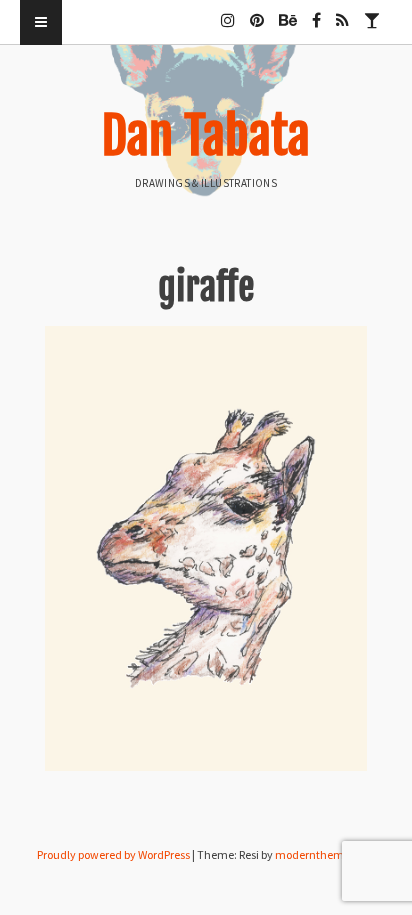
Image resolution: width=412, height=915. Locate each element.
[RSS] (342, 12)
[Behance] (288, 12)
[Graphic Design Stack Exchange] (372, 12)
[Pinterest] (257, 12)
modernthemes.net (325, 854)
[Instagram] (228, 12)
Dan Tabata (206, 136)
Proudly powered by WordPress (113, 854)
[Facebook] (316, 12)
